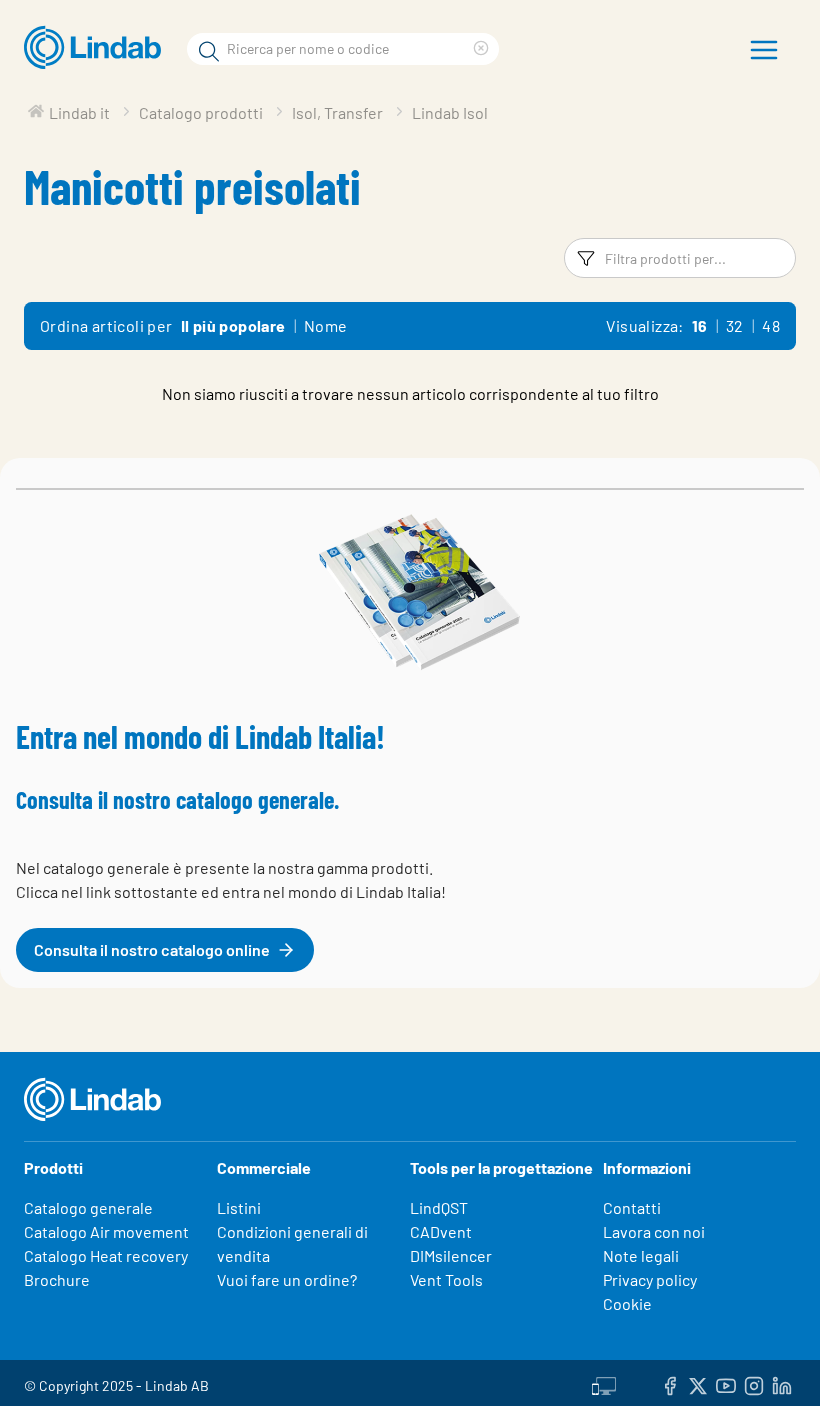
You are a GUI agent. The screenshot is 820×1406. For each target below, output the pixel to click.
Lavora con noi (654, 1231)
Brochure (57, 1279)
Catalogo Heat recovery (106, 1255)
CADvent (441, 1231)
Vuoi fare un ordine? (287, 1279)
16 (700, 325)
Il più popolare (233, 325)
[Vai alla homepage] (97, 48)
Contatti (632, 1207)
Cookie (627, 1303)
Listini (239, 1207)
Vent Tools (446, 1279)
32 (735, 325)
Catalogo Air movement (106, 1231)
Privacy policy (650, 1279)
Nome (326, 325)
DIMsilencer (451, 1255)
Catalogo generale (88, 1207)
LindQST (439, 1207)
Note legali (641, 1255)
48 (771, 325)
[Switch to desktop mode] (604, 1383)
